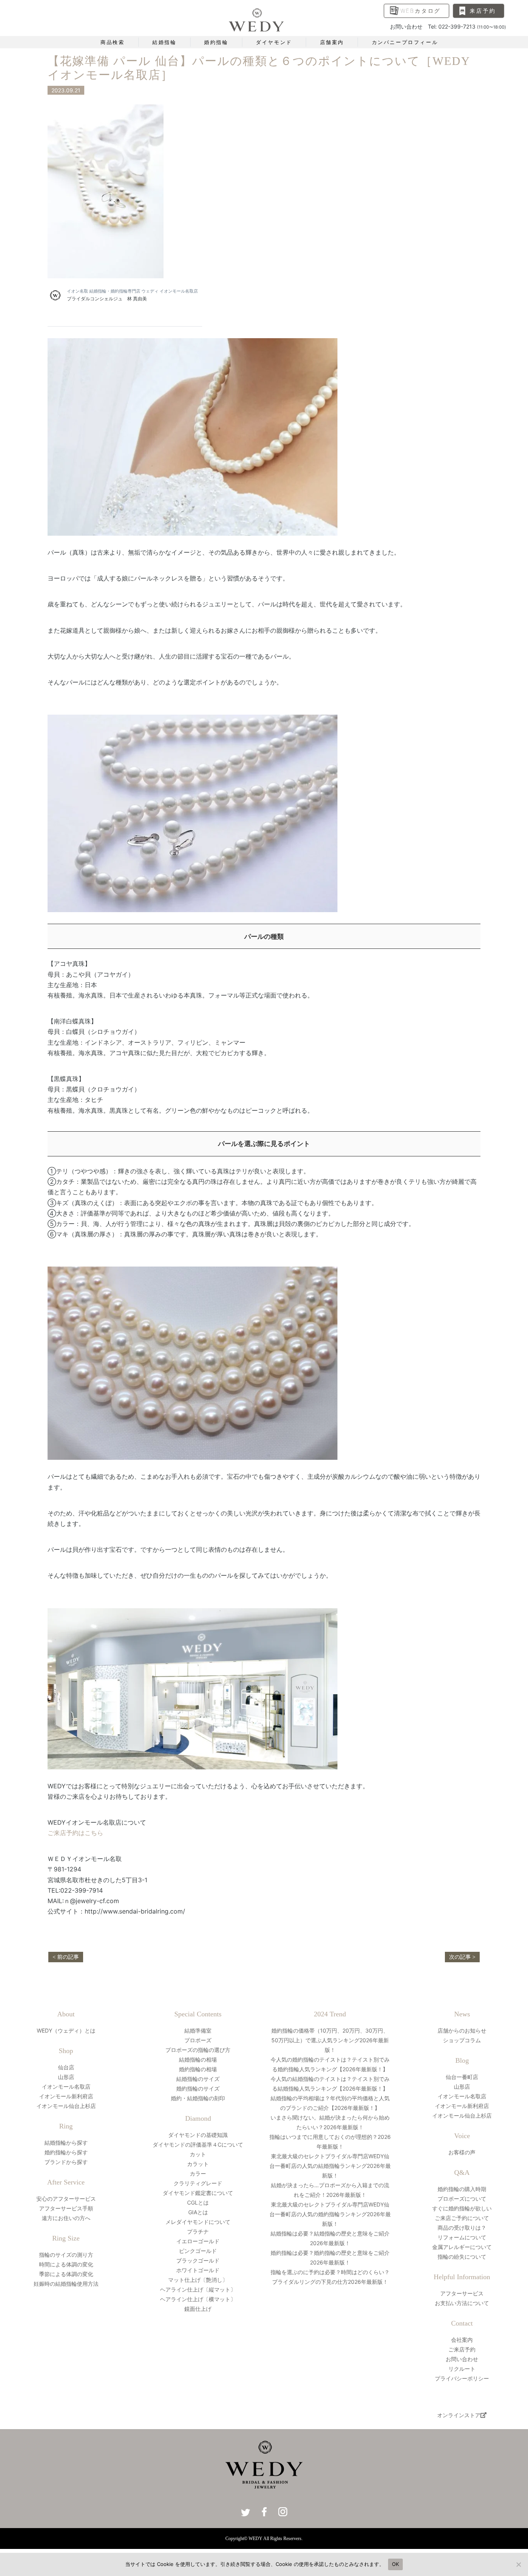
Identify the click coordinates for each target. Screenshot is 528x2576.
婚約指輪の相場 (198, 2069)
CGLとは (198, 2202)
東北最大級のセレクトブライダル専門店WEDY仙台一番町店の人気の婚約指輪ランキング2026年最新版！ (330, 2214)
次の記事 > (462, 1957)
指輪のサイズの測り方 (66, 2255)
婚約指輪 (216, 42)
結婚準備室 (198, 2030)
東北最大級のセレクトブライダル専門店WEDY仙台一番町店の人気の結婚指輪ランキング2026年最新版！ (330, 2166)
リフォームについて (462, 2237)
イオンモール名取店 (66, 2087)
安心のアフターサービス (66, 2199)
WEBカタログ (421, 11)
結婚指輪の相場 (198, 2059)
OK (396, 2564)
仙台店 (66, 2067)
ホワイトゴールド (198, 2270)
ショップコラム (462, 2040)
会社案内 (462, 2340)
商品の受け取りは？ (462, 2228)
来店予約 (483, 11)
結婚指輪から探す (66, 2143)
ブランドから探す (66, 2162)
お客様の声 (462, 2152)
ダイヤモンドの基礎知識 (198, 2135)
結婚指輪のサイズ (198, 2079)
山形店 (66, 2077)
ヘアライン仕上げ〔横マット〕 (198, 2299)
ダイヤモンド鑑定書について (198, 2193)
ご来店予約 (462, 2349)
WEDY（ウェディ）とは (66, 2030)
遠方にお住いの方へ (66, 2218)
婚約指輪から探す (66, 2152)
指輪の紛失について (462, 2257)
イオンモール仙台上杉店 (66, 2106)
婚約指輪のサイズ (198, 2088)
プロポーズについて (462, 2199)
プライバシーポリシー (462, 2378)
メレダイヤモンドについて (198, 2222)
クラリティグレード (198, 2183)
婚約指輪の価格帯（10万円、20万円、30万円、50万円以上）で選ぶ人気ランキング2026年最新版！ (330, 2040)
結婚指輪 (164, 42)
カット (198, 2154)
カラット (198, 2164)
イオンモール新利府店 (66, 2096)
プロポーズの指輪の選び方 (198, 2050)
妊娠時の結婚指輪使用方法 (66, 2284)
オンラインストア (459, 2415)
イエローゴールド (198, 2241)
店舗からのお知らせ (462, 2030)
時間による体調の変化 (66, 2264)
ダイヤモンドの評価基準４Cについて (198, 2144)
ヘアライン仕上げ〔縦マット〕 (198, 2289)
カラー (198, 2173)
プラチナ (198, 2231)
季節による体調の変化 (66, 2274)
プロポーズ (198, 2040)
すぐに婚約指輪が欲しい (462, 2208)
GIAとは (198, 2212)
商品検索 (112, 42)
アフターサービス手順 (66, 2208)
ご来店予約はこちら (75, 1833)
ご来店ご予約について (462, 2218)
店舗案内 (332, 42)
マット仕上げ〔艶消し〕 (198, 2280)
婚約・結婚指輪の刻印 (198, 2098)
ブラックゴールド (198, 2260)
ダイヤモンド (274, 42)
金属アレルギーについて (462, 2247)
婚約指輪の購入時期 (462, 2189)
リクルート (462, 2369)
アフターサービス (462, 2293)
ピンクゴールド (198, 2251)
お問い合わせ (462, 2359)
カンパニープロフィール (405, 42)
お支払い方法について (462, 2303)
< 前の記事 (66, 1957)
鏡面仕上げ (198, 2309)
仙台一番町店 (462, 2077)
